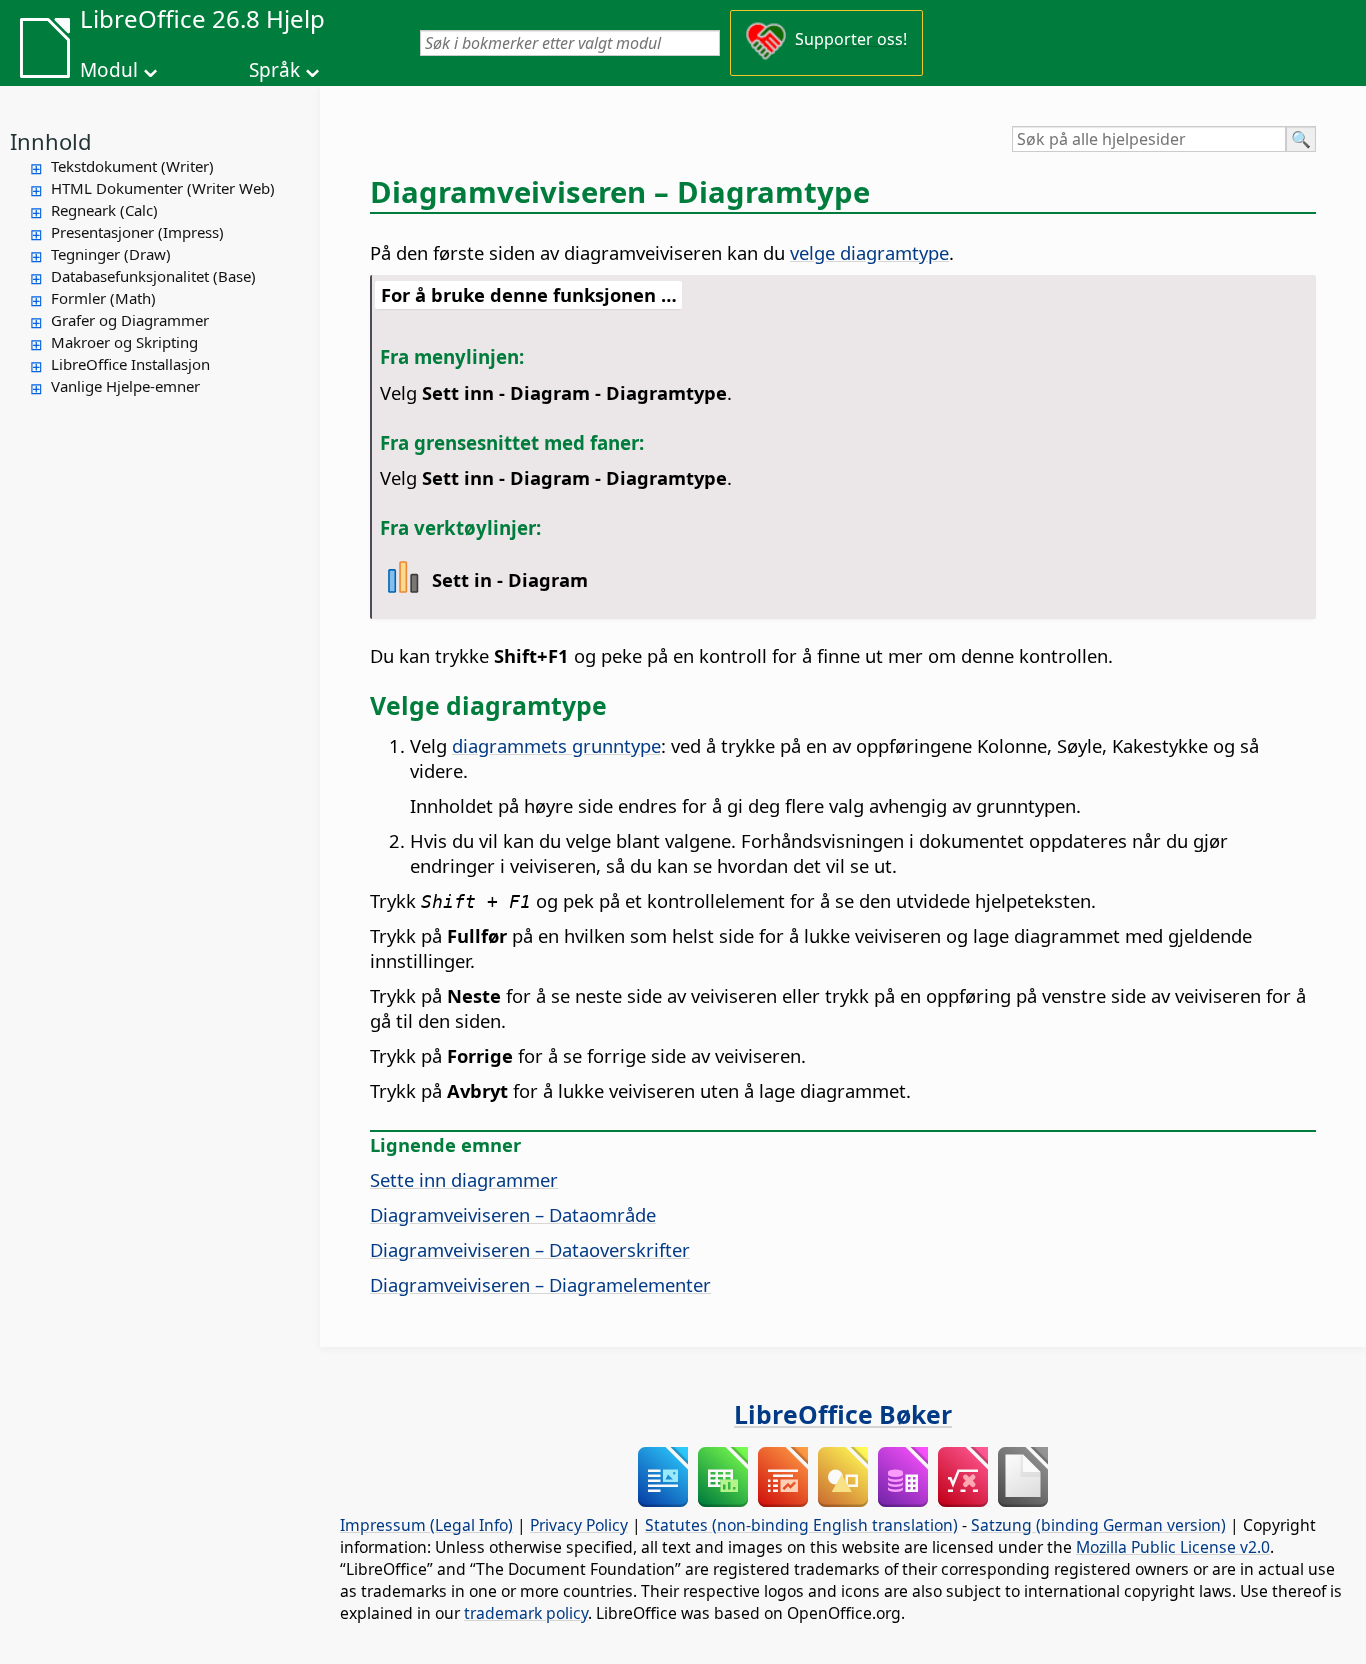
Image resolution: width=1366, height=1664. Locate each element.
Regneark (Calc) (104, 210)
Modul (109, 70)
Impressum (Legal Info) (426, 1525)
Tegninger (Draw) (111, 254)
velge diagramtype (869, 252)
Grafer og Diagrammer (130, 320)
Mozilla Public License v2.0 (1173, 1547)
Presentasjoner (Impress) (137, 232)
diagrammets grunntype (556, 745)
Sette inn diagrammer (464, 1179)
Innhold (51, 141)
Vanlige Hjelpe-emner (125, 386)
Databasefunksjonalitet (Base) (153, 276)
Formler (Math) (103, 298)
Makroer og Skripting (124, 342)
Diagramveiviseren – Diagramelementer (540, 1284)
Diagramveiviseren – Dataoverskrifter (530, 1249)
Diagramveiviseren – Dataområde (513, 1214)
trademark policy (526, 1613)
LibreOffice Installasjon (130, 364)
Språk (274, 70)
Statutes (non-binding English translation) (801, 1525)
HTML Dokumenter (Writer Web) (163, 188)
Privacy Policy (579, 1525)
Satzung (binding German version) (1098, 1525)
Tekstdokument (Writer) (132, 166)
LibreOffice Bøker (843, 1414)
